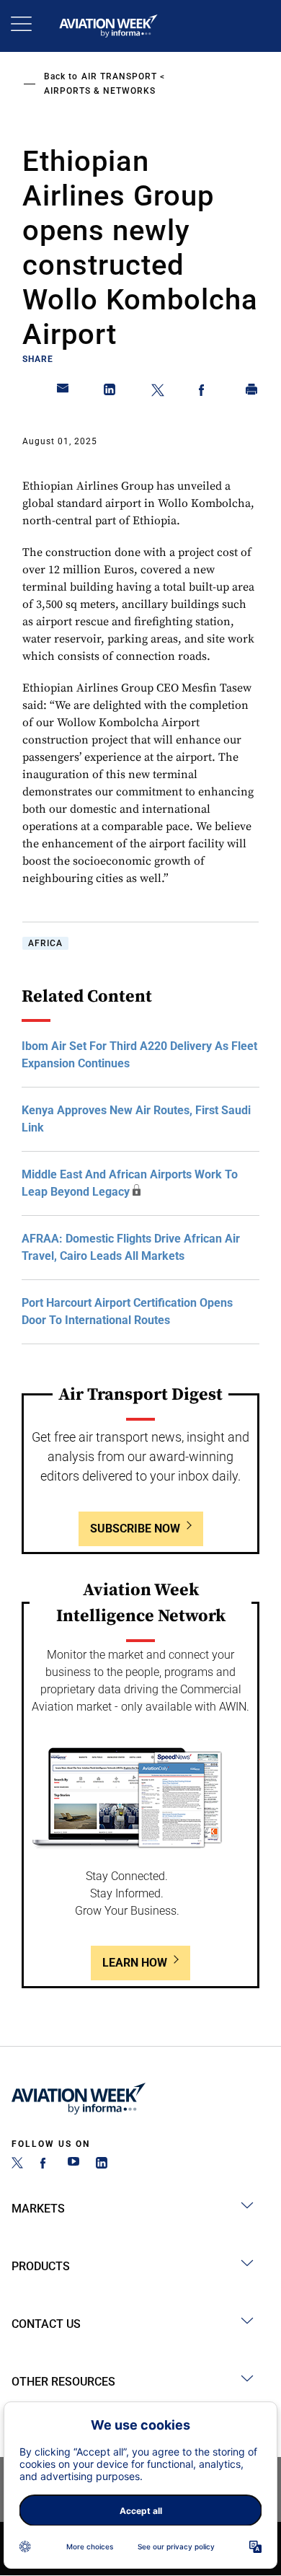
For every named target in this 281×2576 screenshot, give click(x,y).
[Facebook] (45, 2165)
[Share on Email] (63, 392)
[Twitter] (17, 2165)
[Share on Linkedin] (110, 392)
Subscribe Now (135, 1529)
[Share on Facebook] (205, 392)
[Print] (252, 392)
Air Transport (119, 76)
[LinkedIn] (102, 2165)
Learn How (135, 1963)
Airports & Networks (100, 91)
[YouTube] (73, 2165)
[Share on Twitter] (158, 392)
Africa (45, 943)
